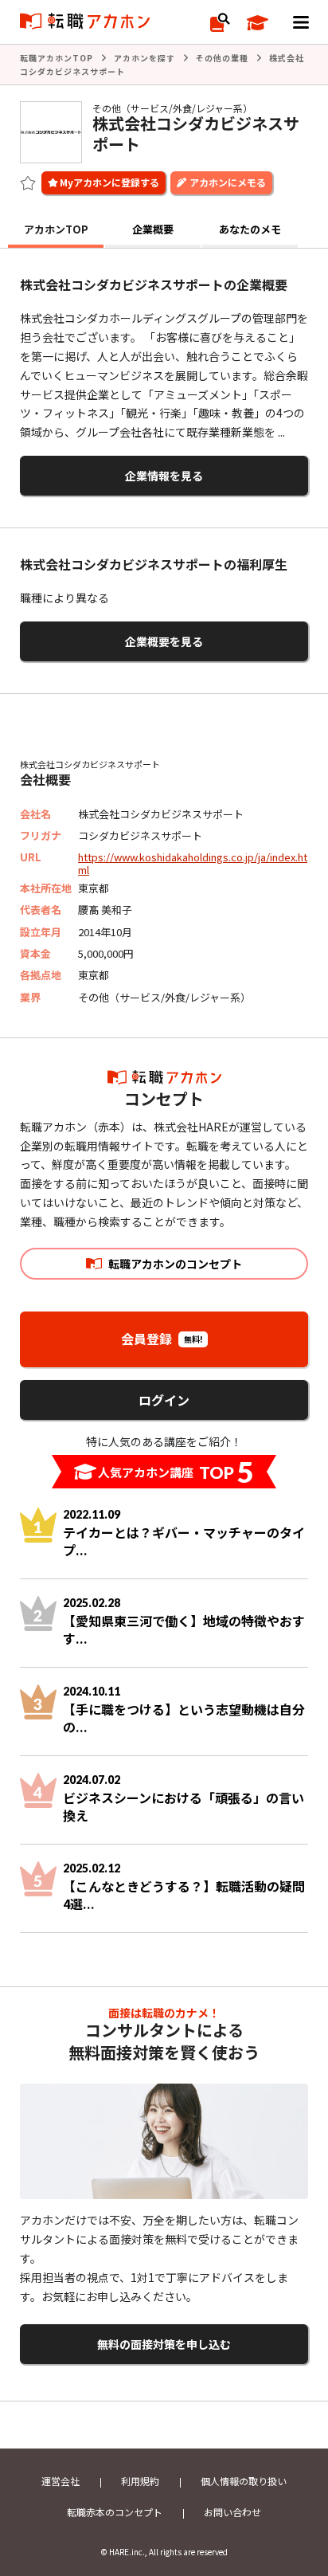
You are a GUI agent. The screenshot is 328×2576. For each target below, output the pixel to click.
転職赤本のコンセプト (115, 2512)
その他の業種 (222, 58)
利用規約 (140, 2481)
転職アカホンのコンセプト (175, 1264)
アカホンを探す (144, 58)
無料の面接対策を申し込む (164, 2344)
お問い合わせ (232, 2512)
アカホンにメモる (228, 182)
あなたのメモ (250, 229)
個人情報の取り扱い (244, 2481)
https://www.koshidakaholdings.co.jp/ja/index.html (193, 863)
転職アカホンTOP (57, 58)
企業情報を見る (164, 476)
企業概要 (153, 229)
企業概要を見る (164, 641)
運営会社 (61, 2481)
